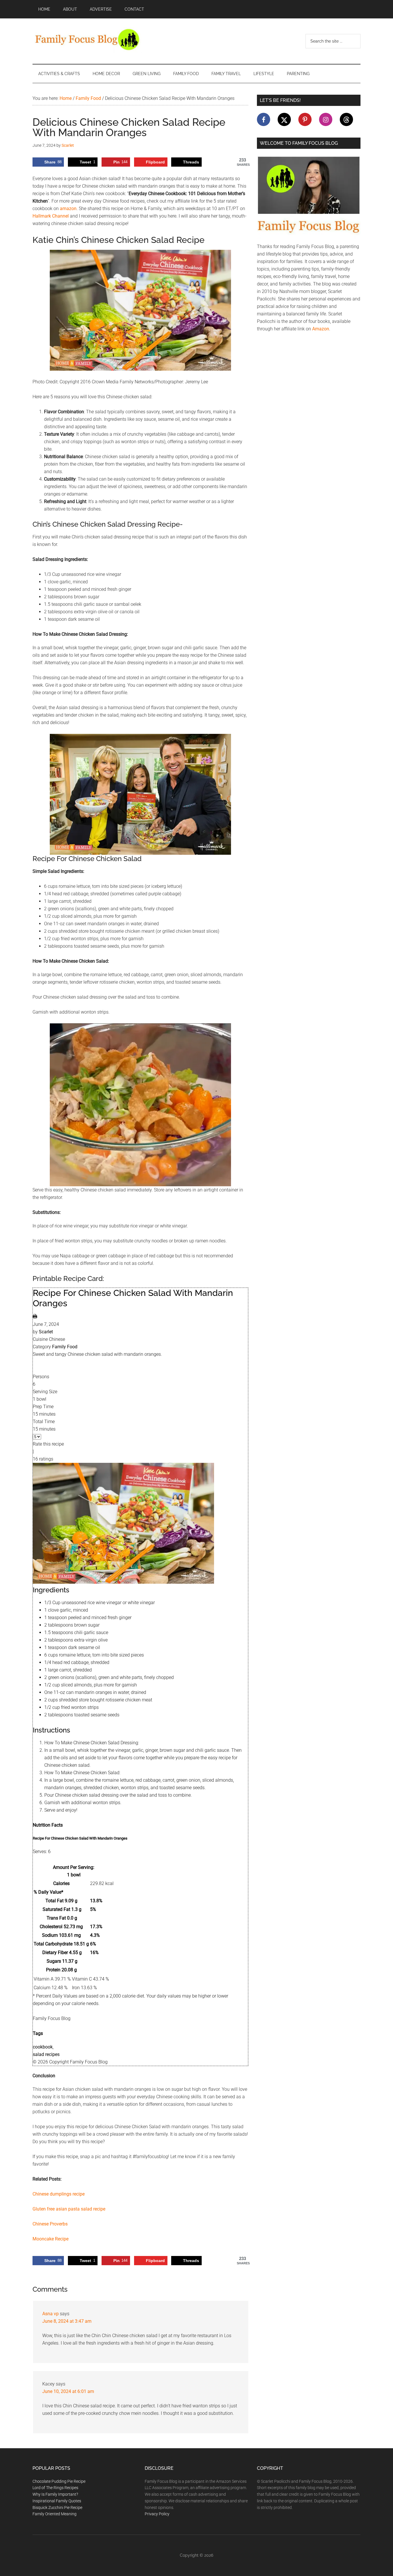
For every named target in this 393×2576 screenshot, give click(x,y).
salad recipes (46, 2054)
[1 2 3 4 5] (37, 1436)
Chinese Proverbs (50, 2224)
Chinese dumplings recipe (59, 2194)
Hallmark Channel (51, 216)
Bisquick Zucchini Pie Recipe (57, 2508)
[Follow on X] (284, 119)
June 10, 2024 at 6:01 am (68, 2391)
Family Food (65, 1347)
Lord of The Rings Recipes (55, 2488)
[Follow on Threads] (346, 119)
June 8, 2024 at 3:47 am (67, 2321)
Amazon (321, 329)
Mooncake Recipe (50, 2239)
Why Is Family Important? (55, 2494)
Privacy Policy (157, 2514)
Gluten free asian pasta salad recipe (69, 2209)
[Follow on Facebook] (264, 119)
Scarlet (46, 1332)
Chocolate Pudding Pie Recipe (59, 2481)
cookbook (43, 2047)
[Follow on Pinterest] (305, 119)
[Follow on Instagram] (326, 119)
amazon (68, 209)
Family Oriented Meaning (55, 2514)
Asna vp (50, 2314)
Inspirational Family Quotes (57, 2501)
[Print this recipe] (35, 1317)
